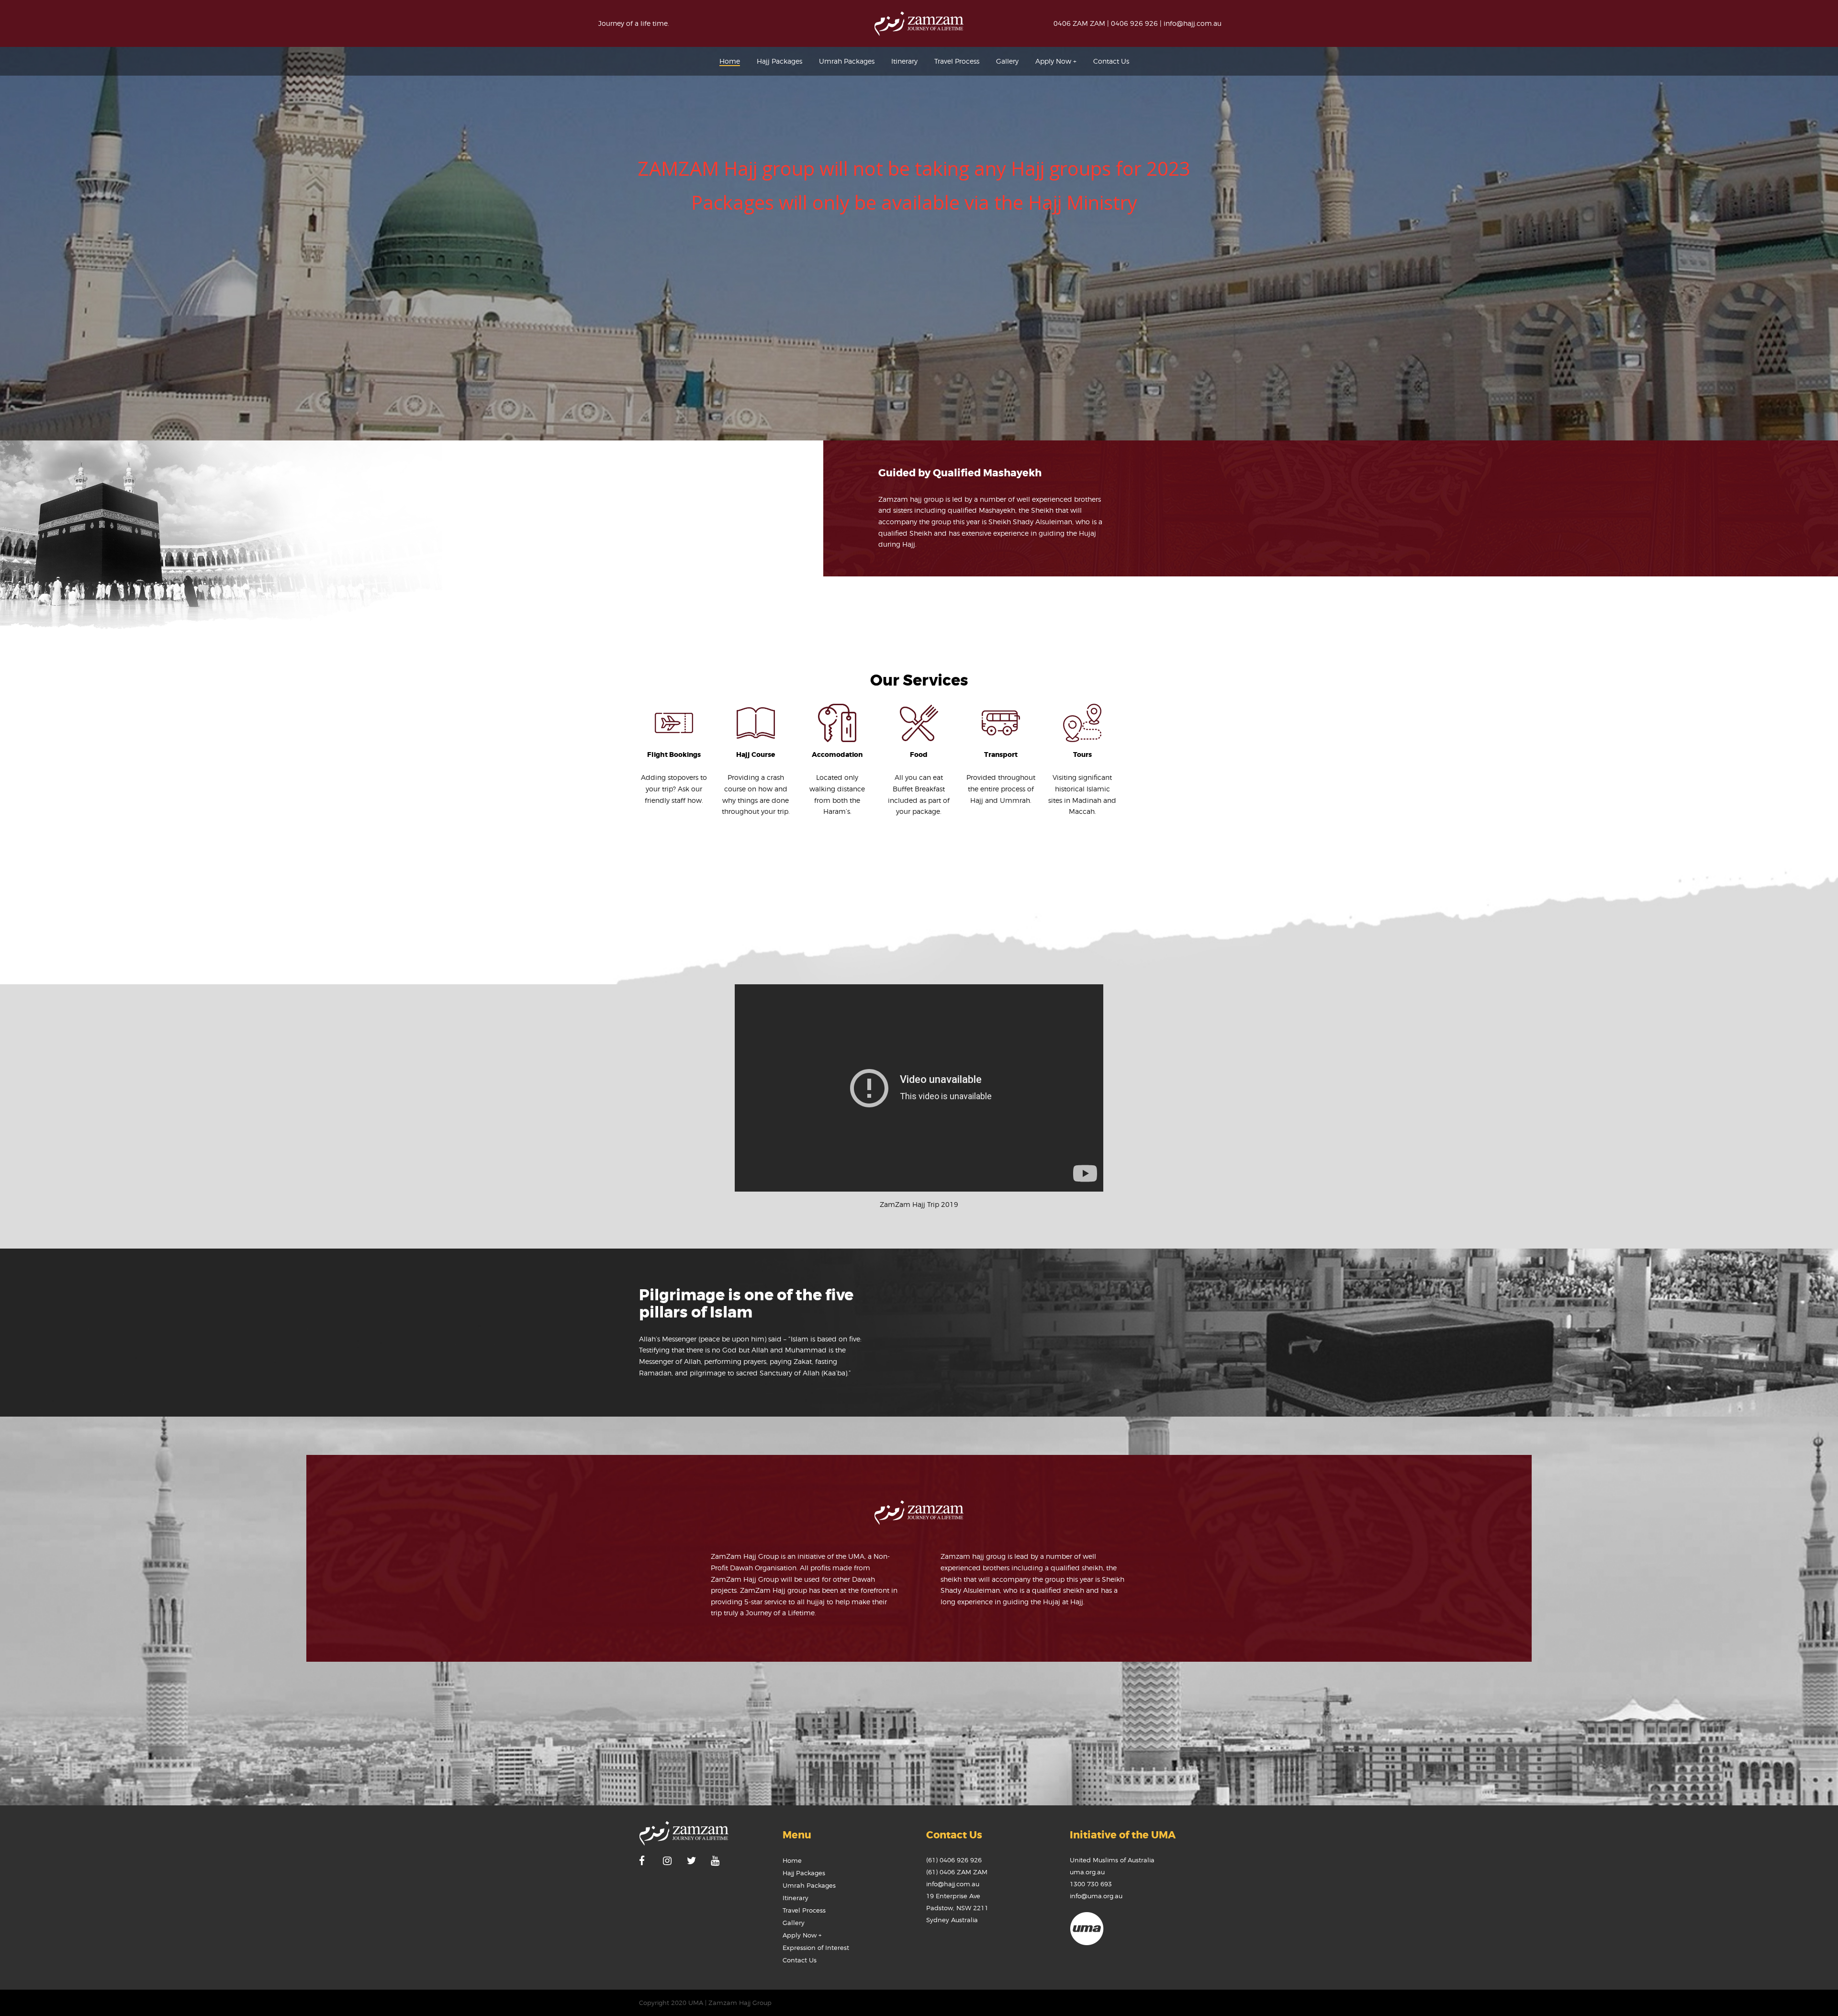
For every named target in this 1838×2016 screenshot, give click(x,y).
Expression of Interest (816, 1948)
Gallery (794, 1923)
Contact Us (800, 1960)
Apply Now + (802, 1935)
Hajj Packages (804, 1873)
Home (792, 1860)
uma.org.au (1087, 1872)
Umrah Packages (809, 1885)
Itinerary (796, 1898)
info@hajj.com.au (1193, 23)
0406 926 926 (1134, 23)
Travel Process (804, 1910)
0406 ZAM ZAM (1079, 23)
